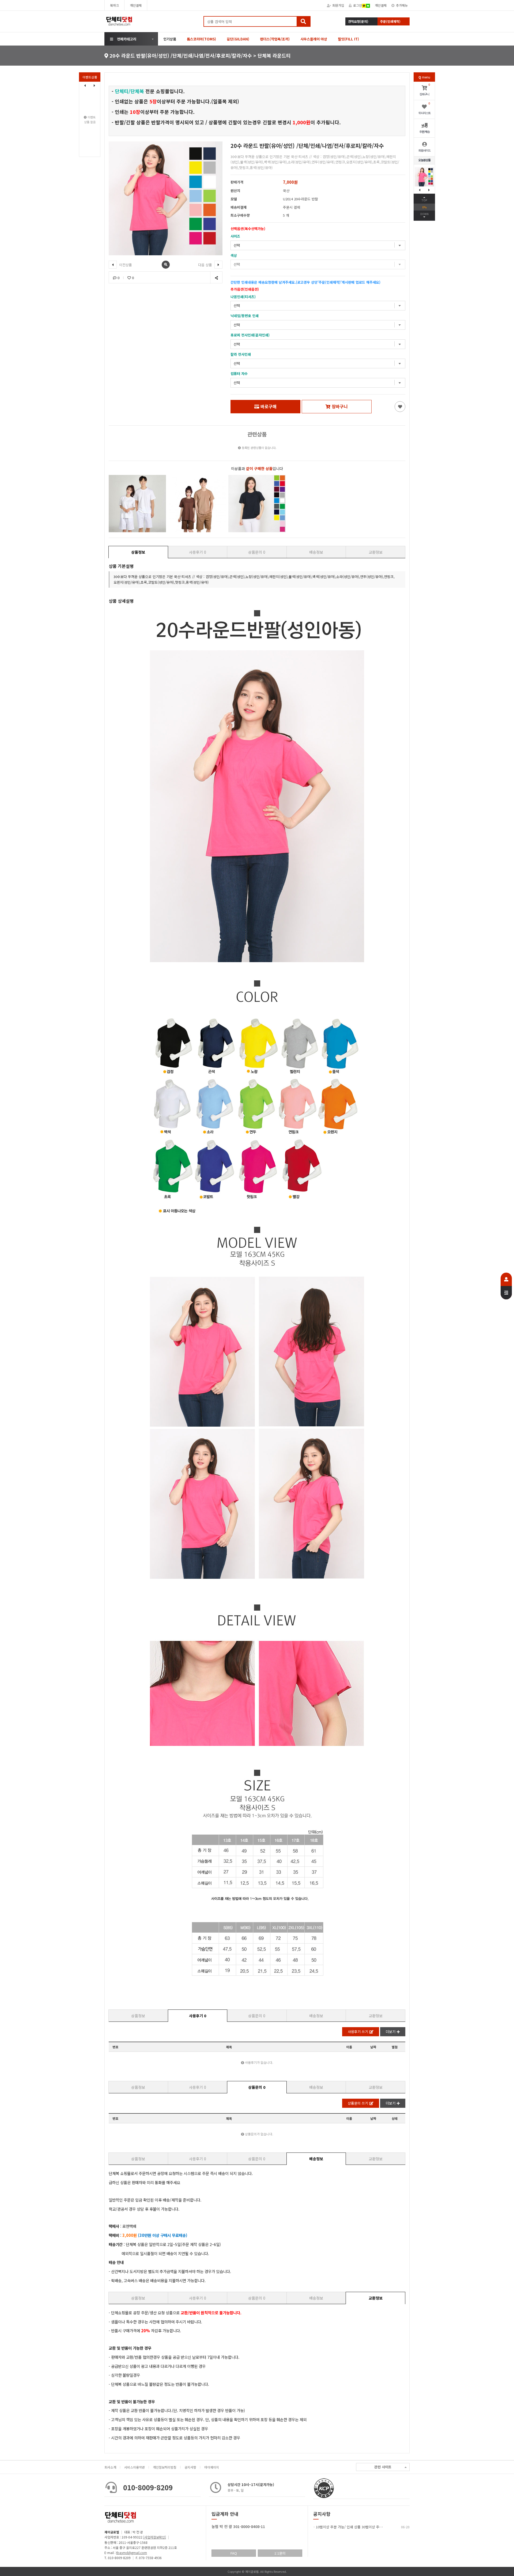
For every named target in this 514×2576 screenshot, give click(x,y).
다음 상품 (206, 265)
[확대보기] (166, 265)
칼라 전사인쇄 (241, 354)
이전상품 (125, 265)
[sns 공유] (216, 278)
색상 (234, 255)
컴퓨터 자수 (239, 374)
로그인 (358, 5)
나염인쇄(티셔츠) (243, 297)
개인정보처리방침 (165, 2467)
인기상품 (170, 39)
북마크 (114, 5)
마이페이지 (212, 2467)
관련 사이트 (383, 2467)
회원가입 (338, 5)
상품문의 (257, 552)
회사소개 (110, 2467)
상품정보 (138, 552)
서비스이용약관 (135, 2467)
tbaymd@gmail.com (132, 2553)
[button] (95, 85)
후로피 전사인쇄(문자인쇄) (250, 335)
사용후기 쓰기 (358, 2032)
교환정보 (376, 552)
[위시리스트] (400, 407)
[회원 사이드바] (506, 1286)
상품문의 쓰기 (358, 2103)
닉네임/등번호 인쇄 (245, 316)
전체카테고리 (127, 39)
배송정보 (316, 552)
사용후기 (198, 552)
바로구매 (269, 406)
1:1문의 (280, 2553)
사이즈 (235, 236)
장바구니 (340, 406)
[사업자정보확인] (155, 2537)
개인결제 (136, 5)
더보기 (391, 2032)
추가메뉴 (402, 5)
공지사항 (190, 2467)
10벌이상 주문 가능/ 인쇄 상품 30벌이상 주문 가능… (355, 2527)
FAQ (234, 2553)
